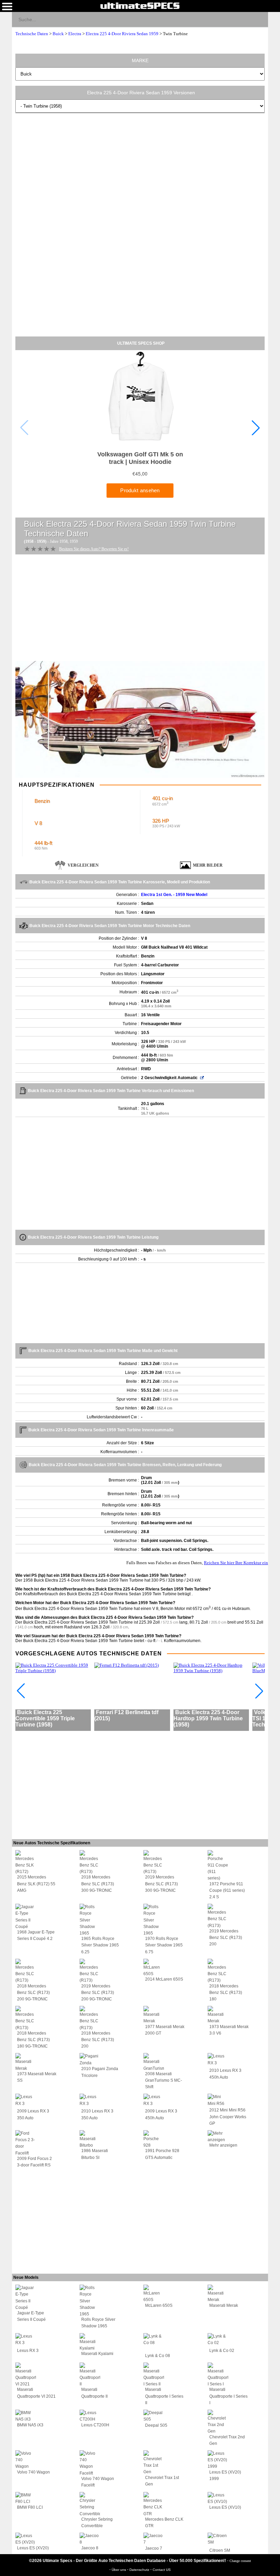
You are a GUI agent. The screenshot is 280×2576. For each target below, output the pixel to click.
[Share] (260, 19)
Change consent (240, 2561)
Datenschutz (140, 2570)
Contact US (162, 2570)
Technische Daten (32, 34)
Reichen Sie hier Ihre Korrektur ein (236, 1563)
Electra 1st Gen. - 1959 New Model (174, 895)
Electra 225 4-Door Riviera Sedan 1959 (122, 34)
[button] (256, 428)
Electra (75, 34)
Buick (58, 34)
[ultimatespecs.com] (140, 5)
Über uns (119, 2570)
